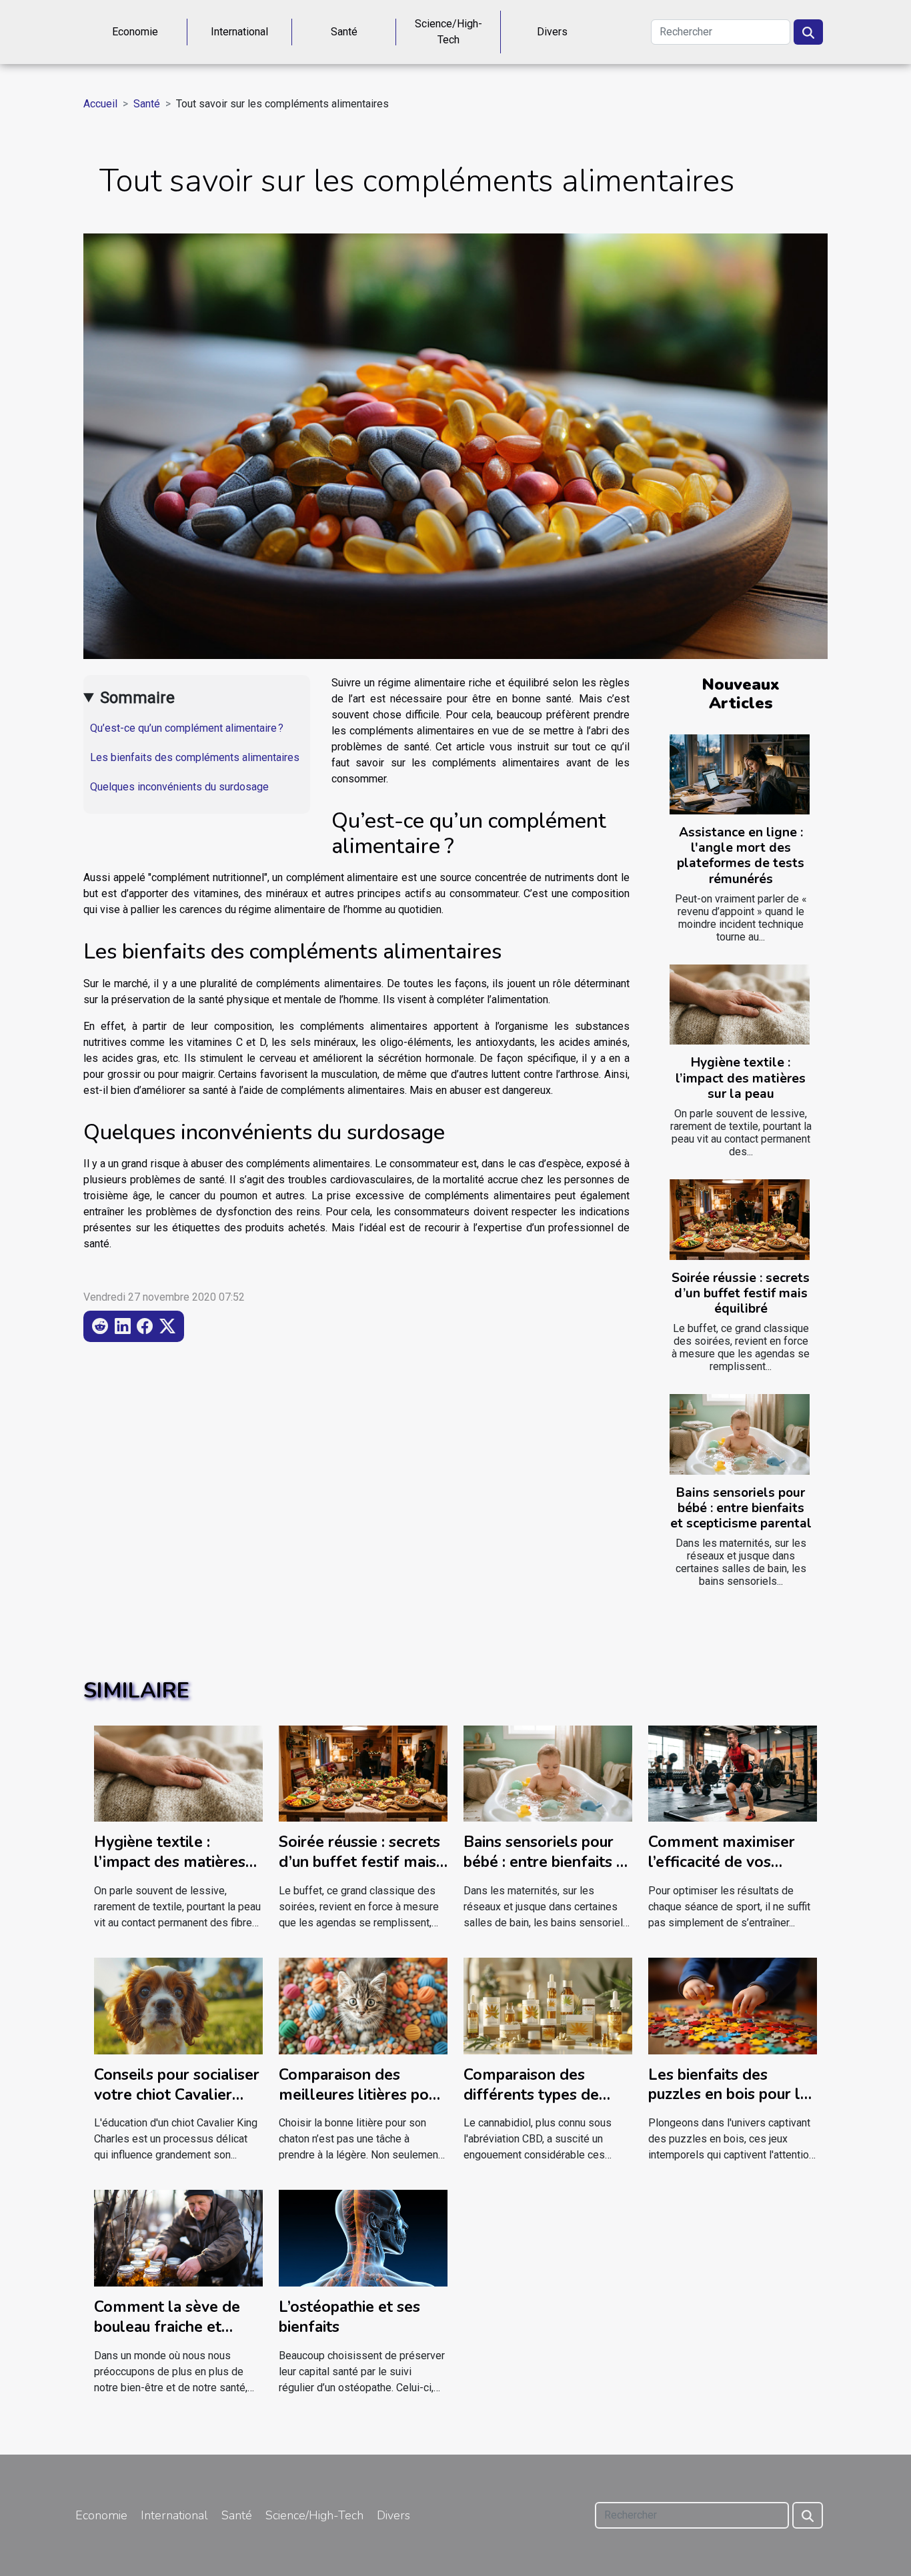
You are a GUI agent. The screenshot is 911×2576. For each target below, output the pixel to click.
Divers (552, 32)
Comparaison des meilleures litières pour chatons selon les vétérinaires (361, 2105)
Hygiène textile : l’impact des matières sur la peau (741, 1078)
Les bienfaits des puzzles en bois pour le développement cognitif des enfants (729, 2105)
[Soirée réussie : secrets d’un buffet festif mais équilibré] (740, 1219)
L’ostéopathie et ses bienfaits (349, 2317)
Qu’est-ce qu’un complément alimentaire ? (187, 728)
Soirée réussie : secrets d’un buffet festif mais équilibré (741, 1293)
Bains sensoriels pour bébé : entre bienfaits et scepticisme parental (741, 1508)
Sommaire (137, 698)
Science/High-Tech (448, 32)
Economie (135, 32)
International (239, 32)
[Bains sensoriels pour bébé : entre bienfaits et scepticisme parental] (740, 1434)
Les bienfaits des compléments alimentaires (195, 757)
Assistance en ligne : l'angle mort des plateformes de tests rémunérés (741, 855)
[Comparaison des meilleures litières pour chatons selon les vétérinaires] (363, 2005)
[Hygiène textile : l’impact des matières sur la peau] (740, 1005)
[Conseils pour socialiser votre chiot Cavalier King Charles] (178, 2005)
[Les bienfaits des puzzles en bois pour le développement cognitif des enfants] (733, 2005)
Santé (344, 32)
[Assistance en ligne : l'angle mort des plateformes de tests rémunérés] (740, 774)
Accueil (100, 104)
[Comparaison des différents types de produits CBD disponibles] (548, 2005)
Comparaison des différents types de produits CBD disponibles (531, 2105)
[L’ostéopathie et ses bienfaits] (363, 2237)
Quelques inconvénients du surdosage (179, 787)
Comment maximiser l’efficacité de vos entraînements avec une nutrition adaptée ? (732, 1872)
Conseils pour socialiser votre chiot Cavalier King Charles (177, 2095)
